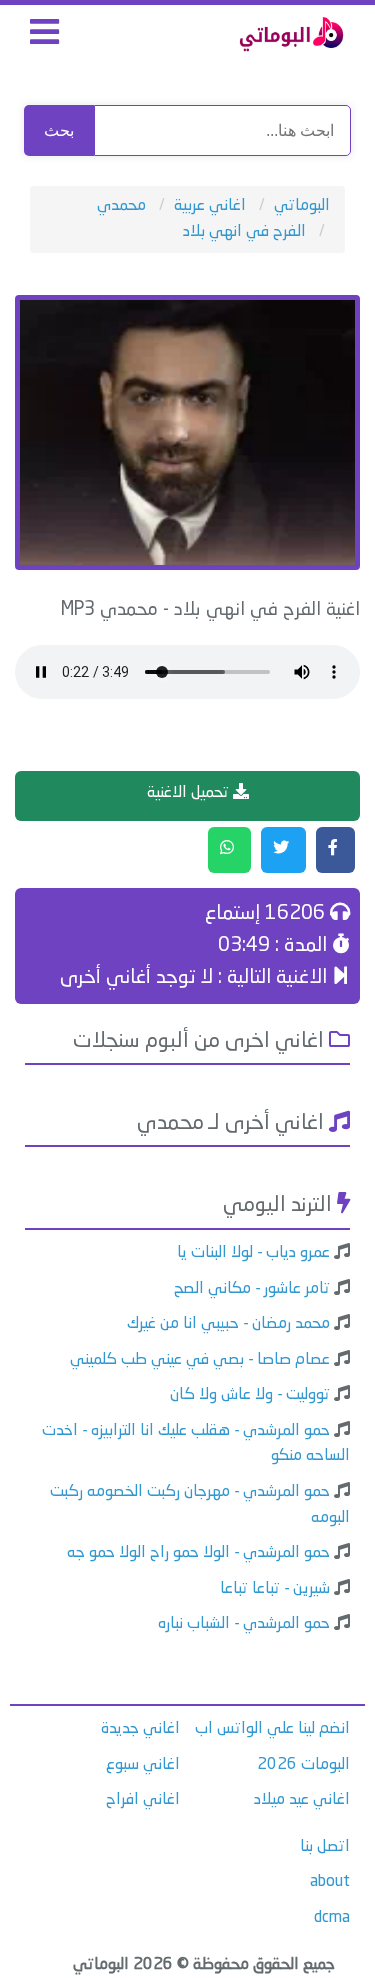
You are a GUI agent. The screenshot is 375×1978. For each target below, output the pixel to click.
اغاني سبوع (143, 1765)
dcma (332, 1918)
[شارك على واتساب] (229, 850)
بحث (59, 130)
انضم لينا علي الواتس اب (272, 1729)
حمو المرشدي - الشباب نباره (244, 1624)
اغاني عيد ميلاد (302, 1800)
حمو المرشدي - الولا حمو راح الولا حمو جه (198, 1553)
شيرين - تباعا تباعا (275, 1589)
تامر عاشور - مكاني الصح (252, 1289)
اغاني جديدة (140, 1729)
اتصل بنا (325, 1847)
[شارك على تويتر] (283, 850)
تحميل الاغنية (190, 793)
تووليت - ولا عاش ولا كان (250, 1395)
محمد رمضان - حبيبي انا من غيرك (228, 1324)
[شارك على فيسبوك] (335, 850)
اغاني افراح (143, 1800)
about (330, 1882)
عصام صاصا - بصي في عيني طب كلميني (200, 1360)
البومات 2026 (303, 1765)
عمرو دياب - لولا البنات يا (253, 1253)
